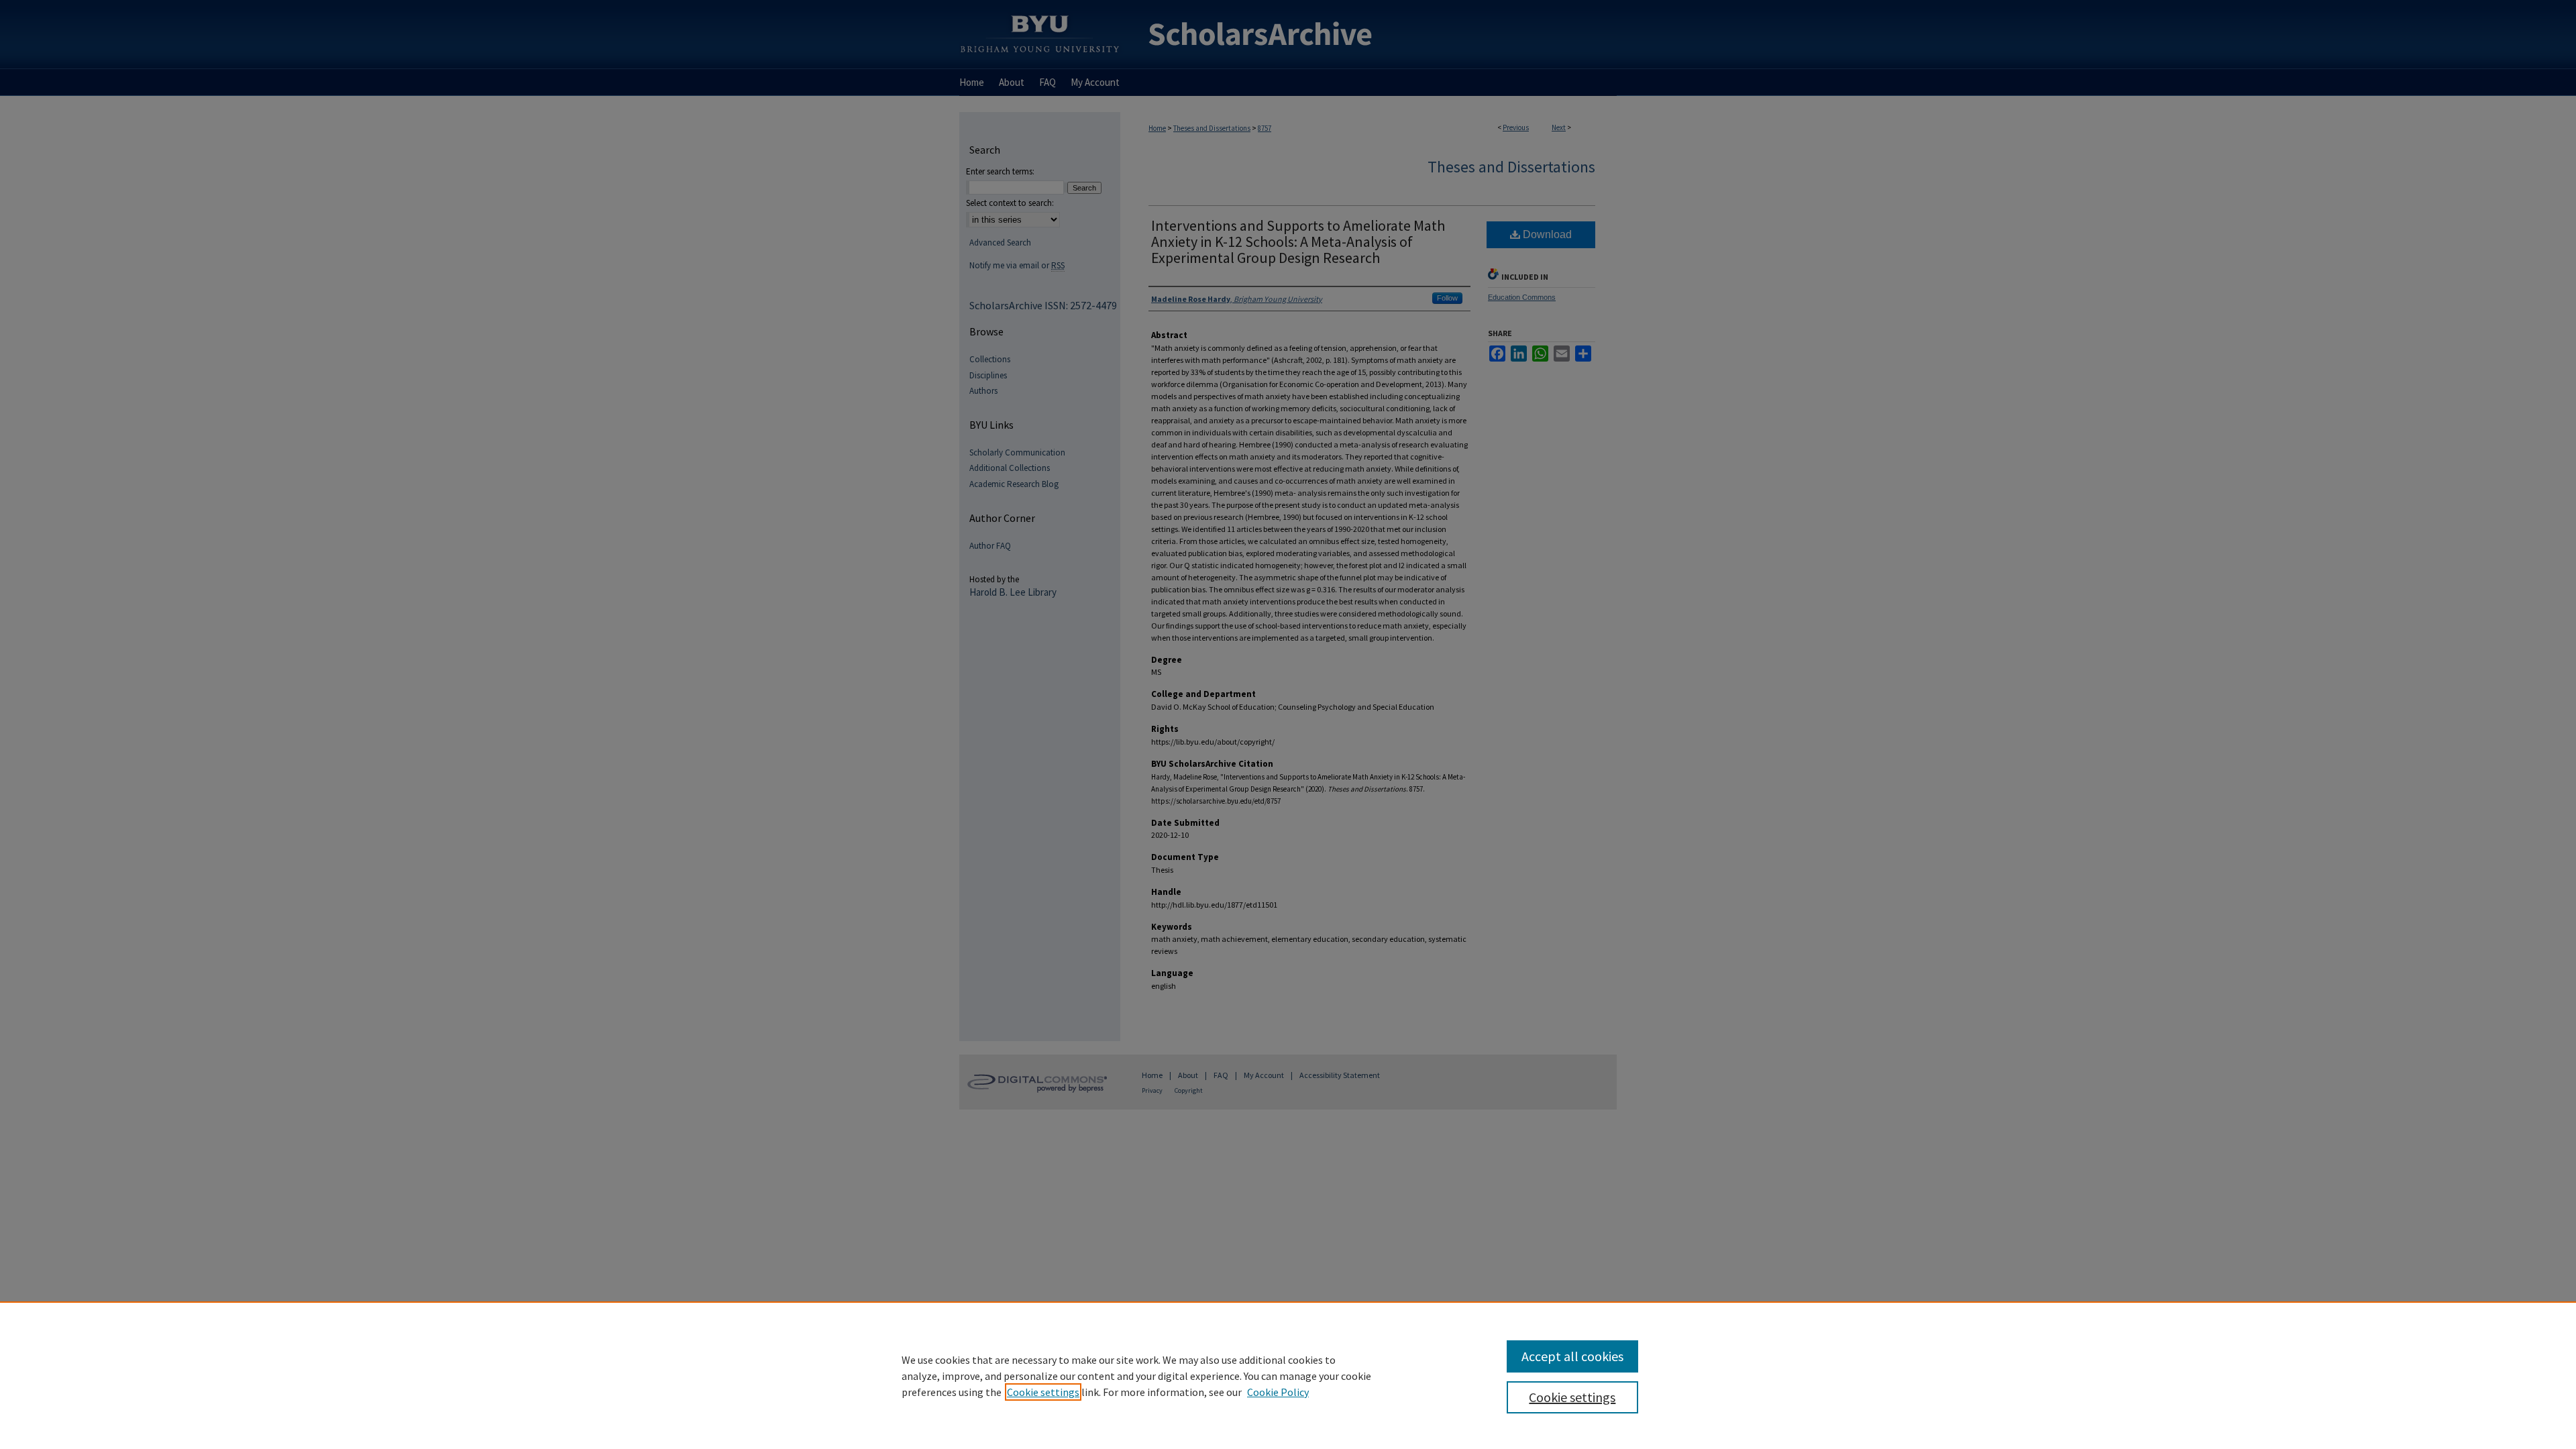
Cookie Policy (1278, 1392)
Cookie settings (1043, 1392)
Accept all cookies (1572, 1356)
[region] (1288, 1375)
